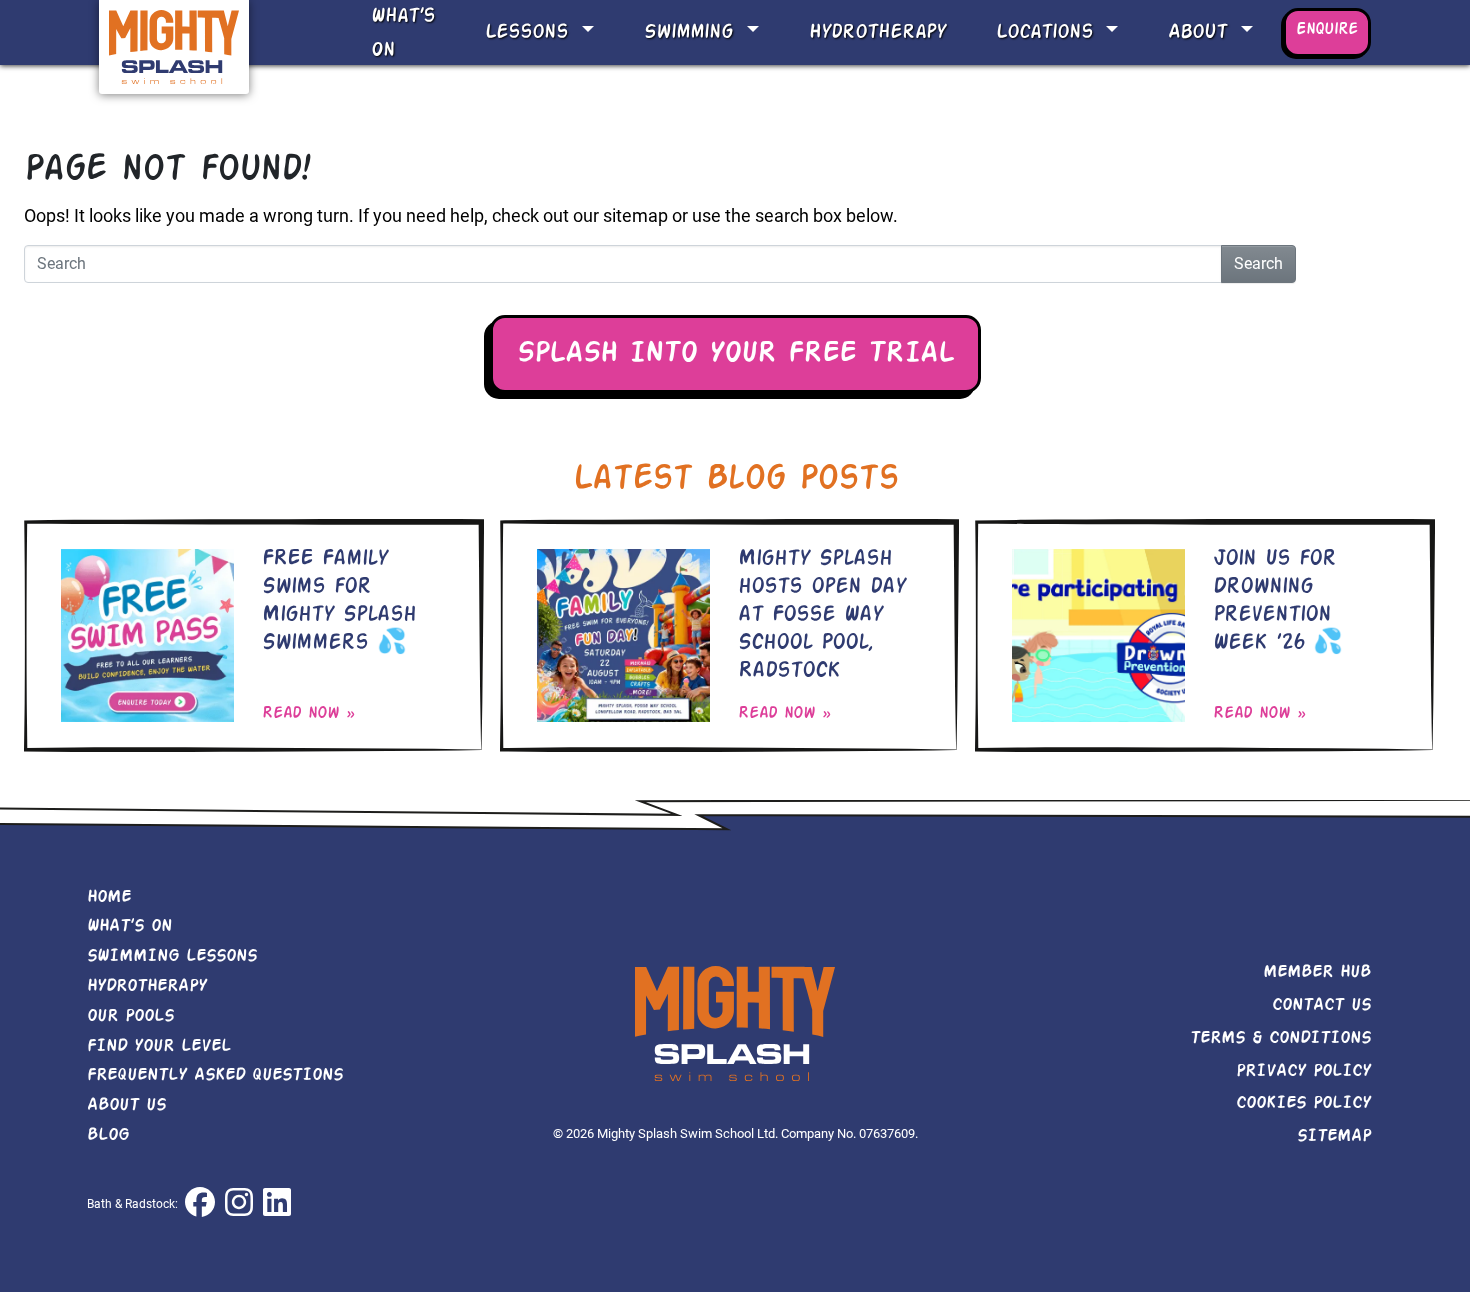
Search (1258, 263)
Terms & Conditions (1280, 1038)
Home (109, 897)
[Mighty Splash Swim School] (174, 45)
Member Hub (1317, 972)
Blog (108, 1135)
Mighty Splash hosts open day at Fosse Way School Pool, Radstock (822, 615)
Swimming (692, 32)
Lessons (530, 32)
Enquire (1327, 29)
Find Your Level (159, 1046)
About (1201, 32)
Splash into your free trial (735, 354)
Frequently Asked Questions (215, 1075)
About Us (126, 1105)
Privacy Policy (1303, 1071)
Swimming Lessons (172, 956)
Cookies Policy (1303, 1103)
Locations (1048, 32)
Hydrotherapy (877, 32)
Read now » (308, 713)
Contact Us (1321, 1005)
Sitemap (1334, 1136)
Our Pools (130, 1016)
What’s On (403, 33)
